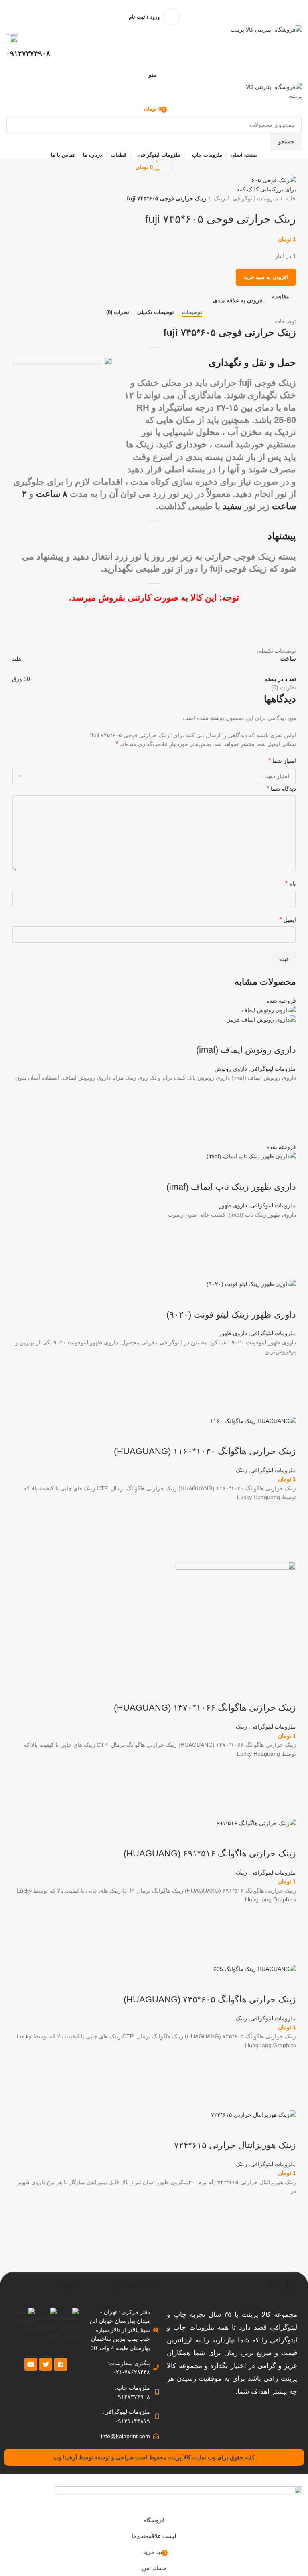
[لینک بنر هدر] (154, 1288)
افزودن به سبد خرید (266, 277)
